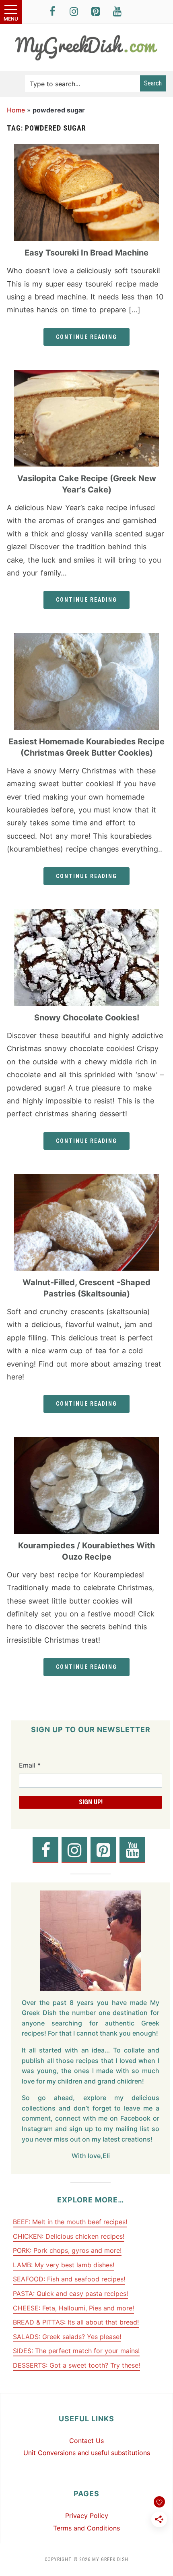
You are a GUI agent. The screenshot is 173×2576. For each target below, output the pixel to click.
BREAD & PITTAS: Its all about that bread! (76, 2322)
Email (30, 1765)
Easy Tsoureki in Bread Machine (86, 253)
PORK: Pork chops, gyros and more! (67, 2250)
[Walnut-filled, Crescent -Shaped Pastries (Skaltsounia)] (86, 1179)
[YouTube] (117, 12)
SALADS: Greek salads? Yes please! (67, 2337)
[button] (11, 12)
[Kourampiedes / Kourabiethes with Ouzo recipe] (86, 1442)
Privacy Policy (87, 2516)
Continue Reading (86, 337)
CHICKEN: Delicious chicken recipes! (69, 2236)
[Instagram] (74, 12)
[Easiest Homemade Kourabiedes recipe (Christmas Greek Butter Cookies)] (86, 638)
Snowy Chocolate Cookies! (87, 1018)
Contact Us (86, 2441)
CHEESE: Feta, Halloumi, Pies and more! (73, 2308)
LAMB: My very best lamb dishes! (64, 2265)
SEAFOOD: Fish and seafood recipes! (69, 2279)
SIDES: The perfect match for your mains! (76, 2351)
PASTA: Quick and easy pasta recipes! (70, 2293)
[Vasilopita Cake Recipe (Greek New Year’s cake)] (86, 375)
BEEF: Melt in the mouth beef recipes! (70, 2222)
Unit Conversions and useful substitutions (87, 2453)
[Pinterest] (96, 12)
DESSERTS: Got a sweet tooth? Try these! (76, 2365)
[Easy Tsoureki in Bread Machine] (86, 149)
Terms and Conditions (86, 2528)
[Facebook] (52, 12)
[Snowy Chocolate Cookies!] (86, 914)
